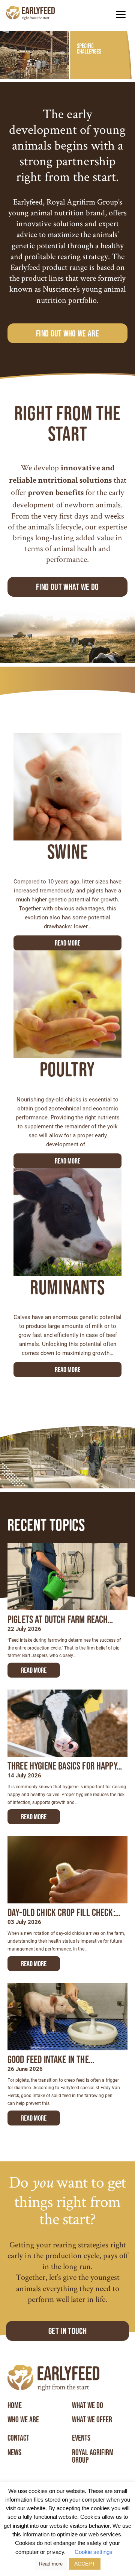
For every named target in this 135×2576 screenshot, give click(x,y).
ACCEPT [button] (85, 2564)
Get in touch (67, 2331)
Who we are (23, 2420)
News (14, 2453)
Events (81, 2438)
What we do (88, 2406)
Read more (67, 943)
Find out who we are (67, 333)
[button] (121, 14)
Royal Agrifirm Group (93, 2456)
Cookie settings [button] (94, 2552)
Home (15, 2406)
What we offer (92, 2420)
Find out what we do (67, 587)
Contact (18, 2438)
